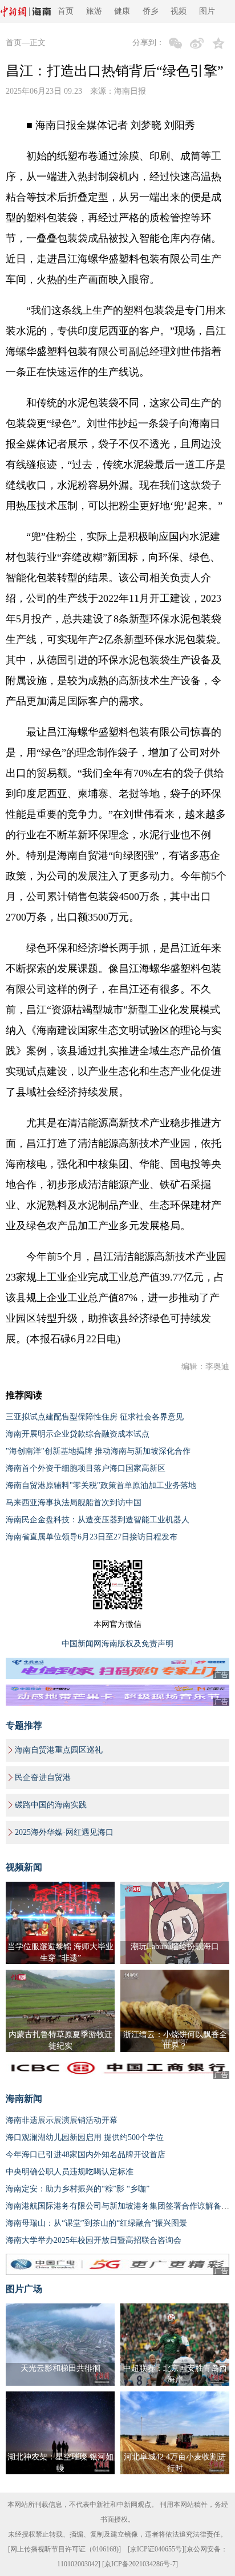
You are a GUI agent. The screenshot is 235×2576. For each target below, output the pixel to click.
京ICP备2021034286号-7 (140, 2564)
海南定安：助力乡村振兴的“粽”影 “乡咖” (78, 2189)
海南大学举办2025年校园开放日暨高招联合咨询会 (94, 2240)
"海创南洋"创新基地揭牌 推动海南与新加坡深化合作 (98, 1451)
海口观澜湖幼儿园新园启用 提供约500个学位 (85, 2137)
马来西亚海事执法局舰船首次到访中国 (74, 1503)
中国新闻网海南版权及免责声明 (117, 1644)
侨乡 (151, 11)
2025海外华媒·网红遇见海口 (64, 1832)
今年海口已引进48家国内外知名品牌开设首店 (86, 2155)
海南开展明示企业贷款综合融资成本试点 (78, 1434)
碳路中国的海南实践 (51, 1805)
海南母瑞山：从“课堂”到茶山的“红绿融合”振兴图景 (96, 2223)
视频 (179, 11)
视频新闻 (24, 1867)
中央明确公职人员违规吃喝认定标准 (70, 2172)
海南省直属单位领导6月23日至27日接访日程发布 (92, 1537)
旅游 (94, 11)
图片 (207, 11)
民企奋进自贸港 (43, 1777)
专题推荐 (24, 1725)
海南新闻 (24, 2099)
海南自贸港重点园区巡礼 (59, 1750)
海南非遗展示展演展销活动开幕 (62, 2120)
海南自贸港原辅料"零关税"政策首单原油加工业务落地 (101, 1485)
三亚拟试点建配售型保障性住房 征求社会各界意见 (95, 1417)
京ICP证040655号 (156, 2549)
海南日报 (130, 91)
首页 (66, 11)
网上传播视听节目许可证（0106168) (64, 2549)
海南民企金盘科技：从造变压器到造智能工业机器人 (98, 1520)
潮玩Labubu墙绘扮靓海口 (175, 1947)
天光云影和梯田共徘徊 (60, 2368)
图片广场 (24, 2289)
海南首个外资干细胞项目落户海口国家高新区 (86, 1468)
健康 (122, 11)
